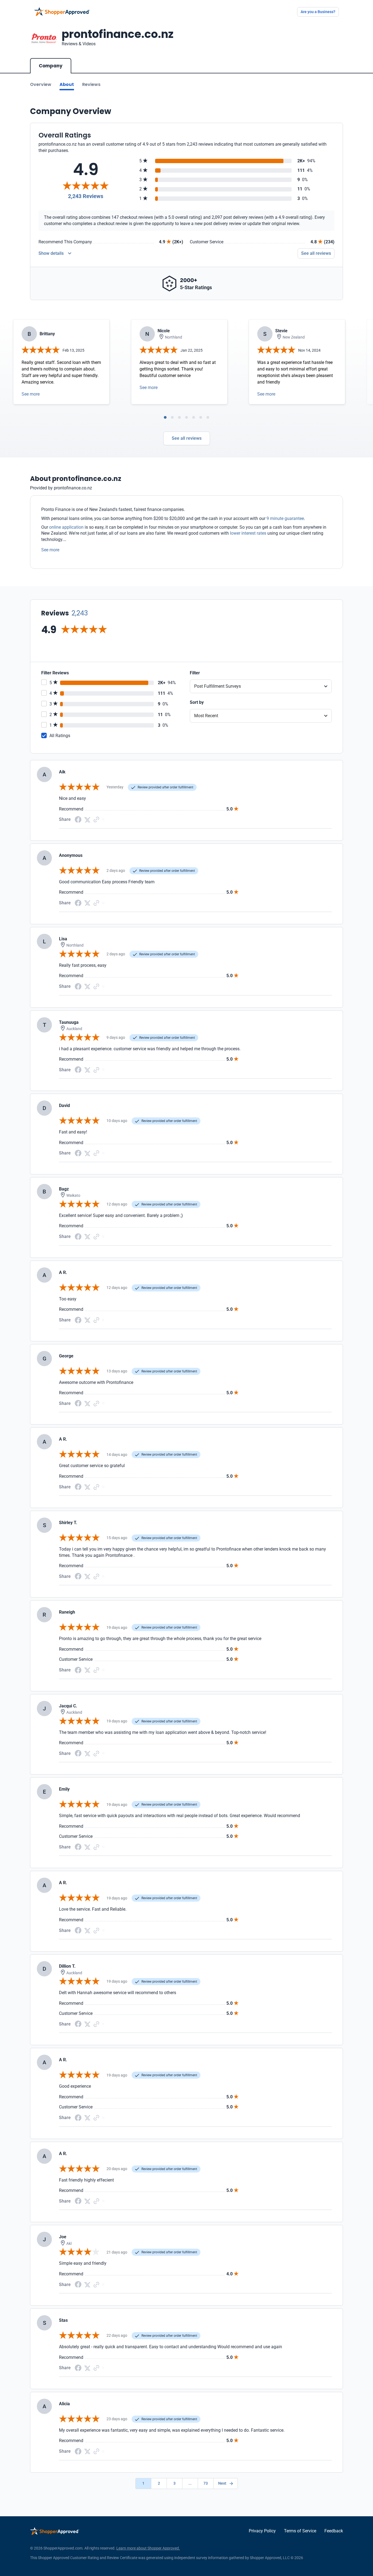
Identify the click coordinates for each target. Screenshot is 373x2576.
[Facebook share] (78, 819)
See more (31, 394)
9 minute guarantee (285, 518)
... (190, 2483)
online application (66, 527)
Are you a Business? (318, 12)
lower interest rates (248, 533)
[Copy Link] (96, 819)
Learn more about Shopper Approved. (148, 2548)
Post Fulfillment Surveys (217, 686)
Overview (41, 84)
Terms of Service (300, 2531)
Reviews (91, 84)
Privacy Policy (262, 2531)
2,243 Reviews (86, 196)
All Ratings (60, 736)
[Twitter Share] (87, 819)
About (67, 84)
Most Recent (206, 716)
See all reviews (316, 253)
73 (206, 2483)
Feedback (334, 2531)
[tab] (165, 417)
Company (51, 66)
